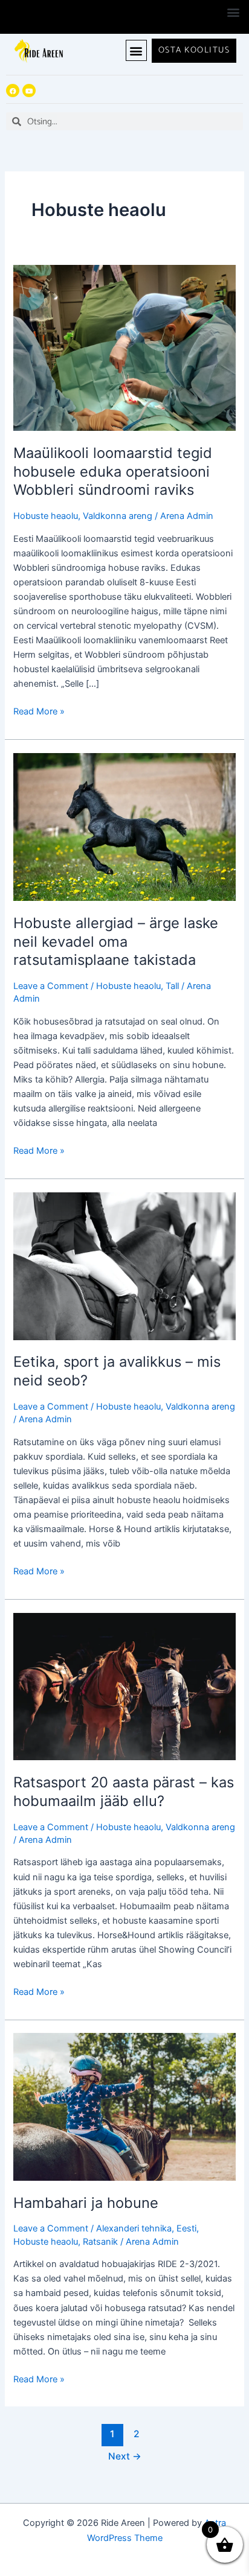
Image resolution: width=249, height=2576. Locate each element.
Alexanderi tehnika (134, 2228)
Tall (172, 986)
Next (125, 2456)
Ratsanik (100, 2242)
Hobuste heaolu (46, 516)
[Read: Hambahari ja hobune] (124, 2107)
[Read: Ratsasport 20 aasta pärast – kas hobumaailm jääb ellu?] (124, 1686)
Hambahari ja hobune (86, 2203)
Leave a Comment (51, 986)
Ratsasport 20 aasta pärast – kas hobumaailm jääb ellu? (124, 1792)
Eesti (186, 2228)
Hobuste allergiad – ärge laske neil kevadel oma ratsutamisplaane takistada (116, 942)
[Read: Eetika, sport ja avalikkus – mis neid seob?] (124, 1265)
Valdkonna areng (118, 516)
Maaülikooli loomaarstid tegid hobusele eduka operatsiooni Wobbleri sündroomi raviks (113, 472)
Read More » (39, 711)
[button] (233, 12)
